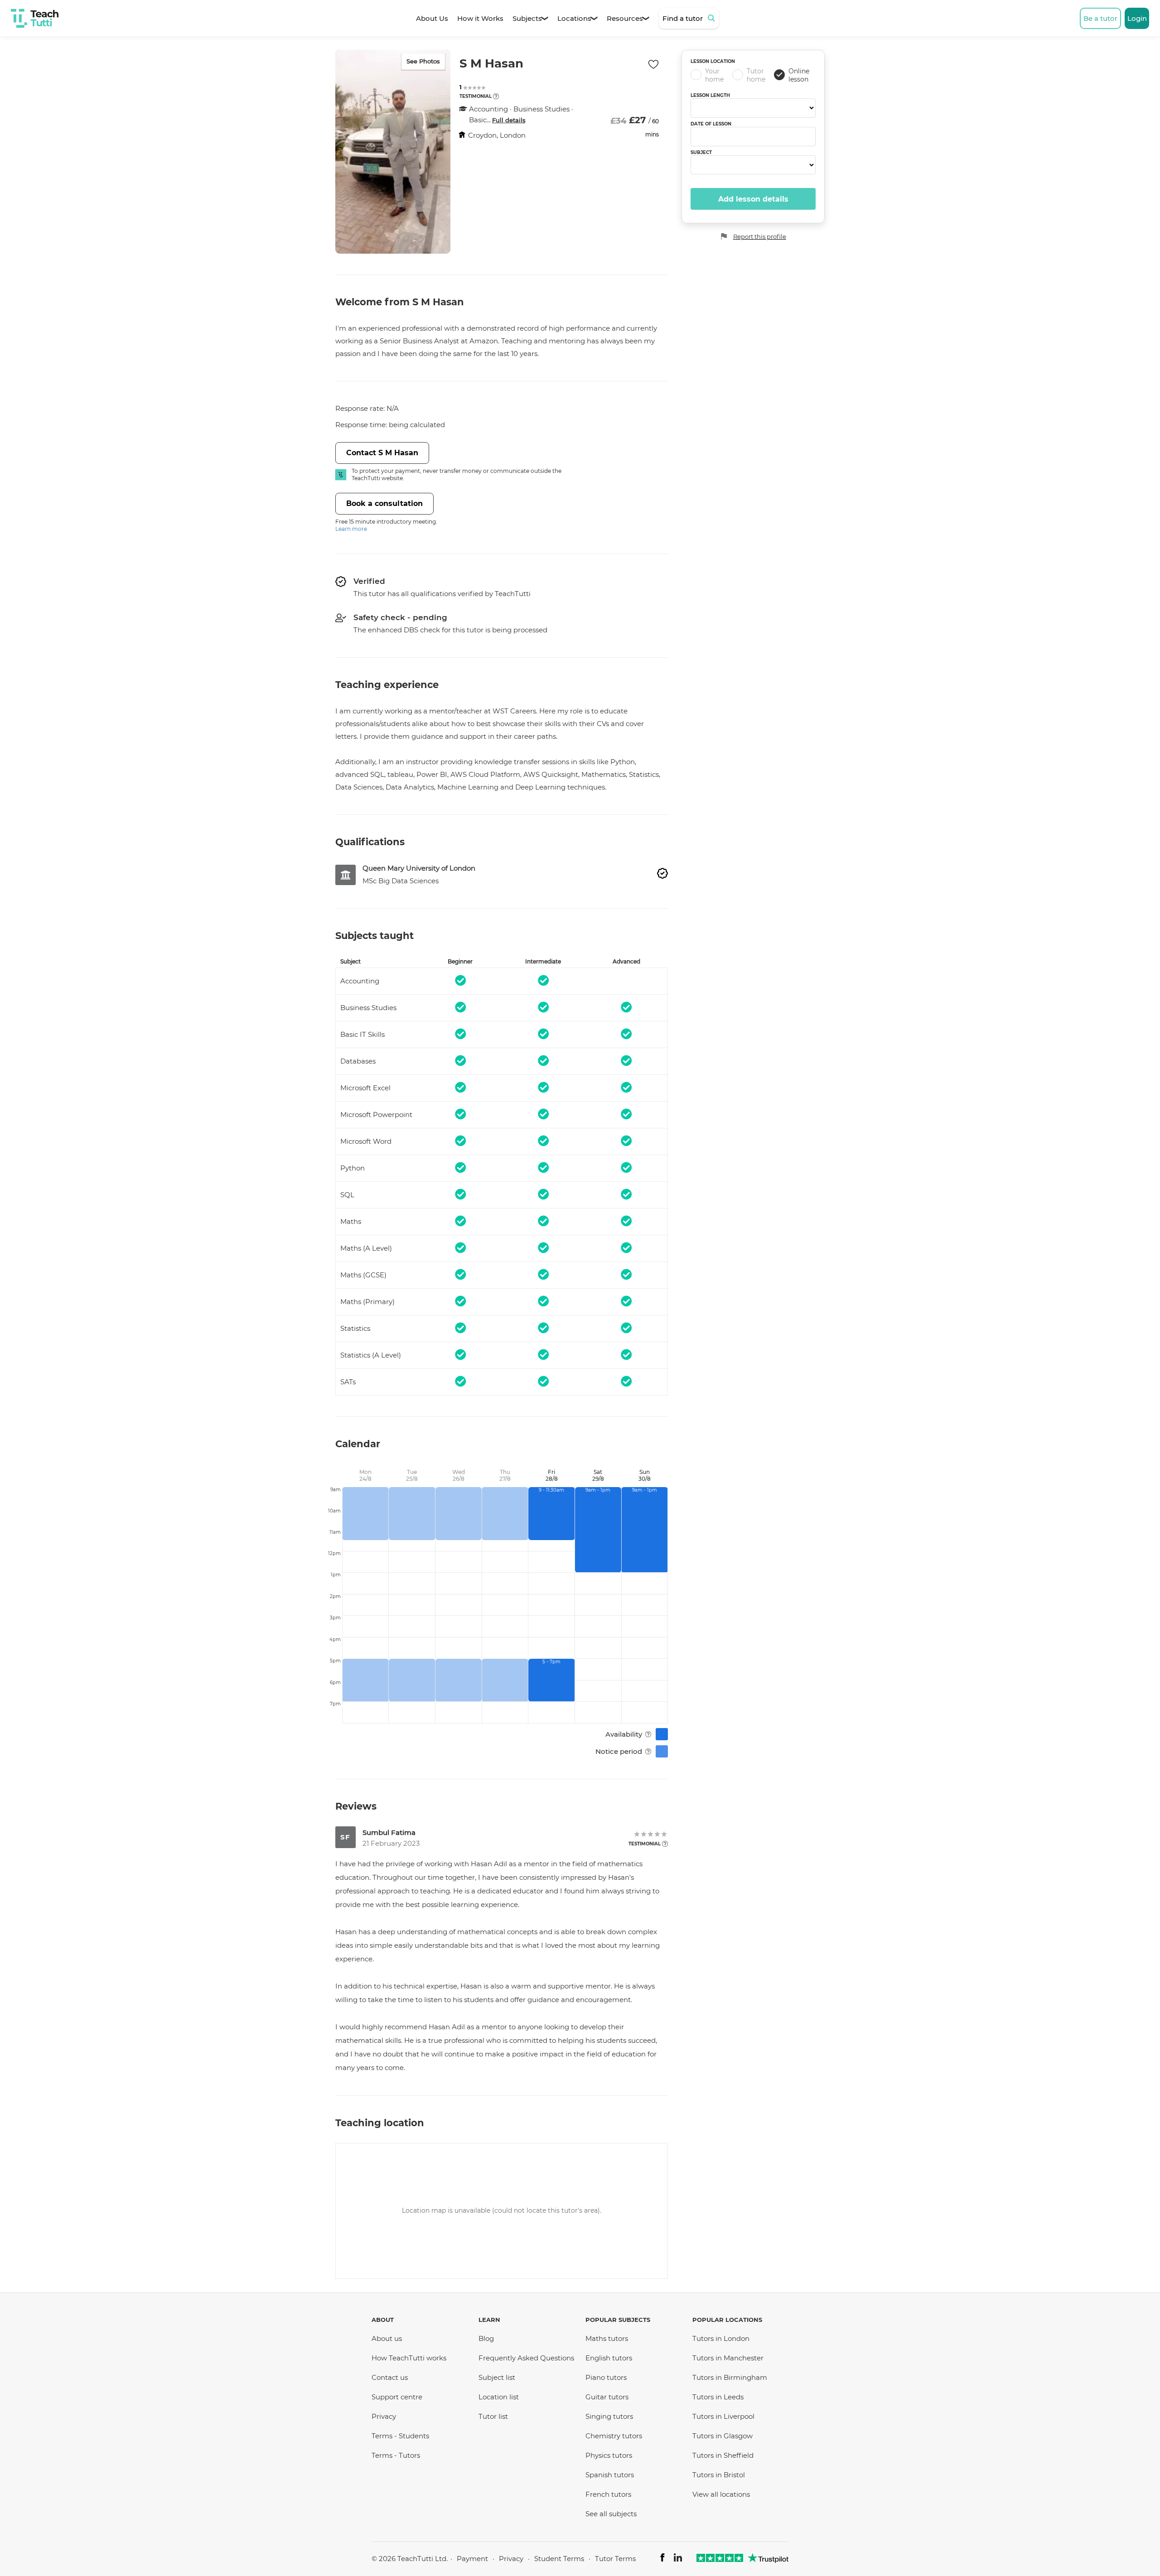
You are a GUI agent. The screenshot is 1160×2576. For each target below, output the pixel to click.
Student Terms (559, 2559)
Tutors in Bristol (719, 2475)
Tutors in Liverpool (723, 2416)
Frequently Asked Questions (526, 2358)
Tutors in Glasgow (723, 2436)
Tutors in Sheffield (723, 2455)
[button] (496, 96)
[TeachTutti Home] (35, 18)
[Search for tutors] (713, 18)
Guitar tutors (607, 2397)
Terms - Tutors (396, 2455)
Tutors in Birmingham (730, 2377)
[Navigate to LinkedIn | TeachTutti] (678, 2559)
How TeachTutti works (409, 2358)
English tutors (609, 2358)
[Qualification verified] (662, 873)
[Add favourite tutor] (653, 64)
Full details (509, 120)
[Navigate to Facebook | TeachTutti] (662, 2559)
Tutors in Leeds (718, 2397)
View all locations (721, 2494)
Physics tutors (609, 2455)
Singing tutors (609, 2416)
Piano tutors (606, 2377)
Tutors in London (721, 2338)
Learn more (351, 529)
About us (387, 2338)
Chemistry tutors (614, 2436)
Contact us (390, 2377)
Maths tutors (607, 2338)
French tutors (608, 2494)
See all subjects (611, 2514)
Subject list (497, 2377)
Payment (472, 2559)
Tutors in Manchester (728, 2358)
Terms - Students (400, 2436)
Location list (499, 2397)
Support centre (397, 2397)
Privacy (384, 2416)
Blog (486, 2338)
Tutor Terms (615, 2559)
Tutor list (493, 2416)
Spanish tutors (610, 2475)
